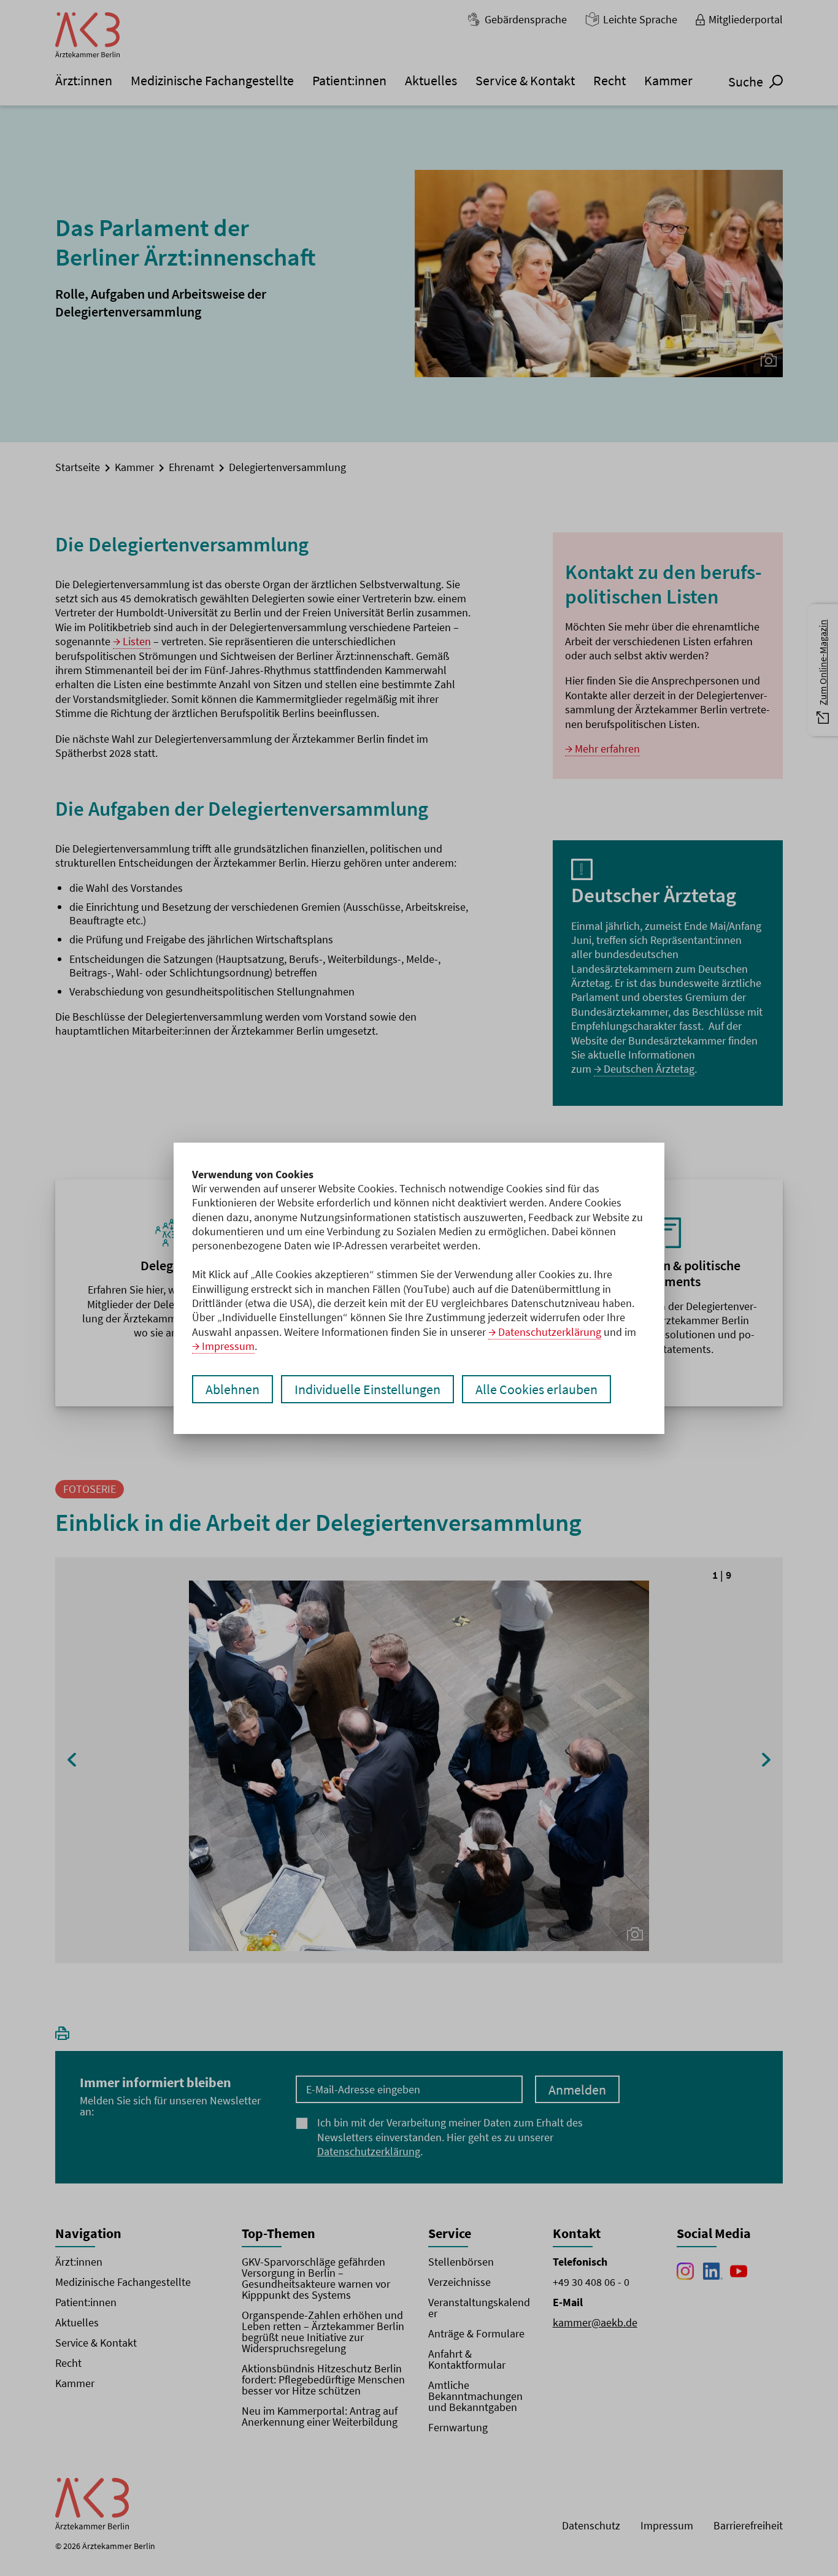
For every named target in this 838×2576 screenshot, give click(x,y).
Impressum (228, 1346)
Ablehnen (233, 1389)
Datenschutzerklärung (550, 1332)
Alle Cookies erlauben (536, 1389)
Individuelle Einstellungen (367, 1389)
